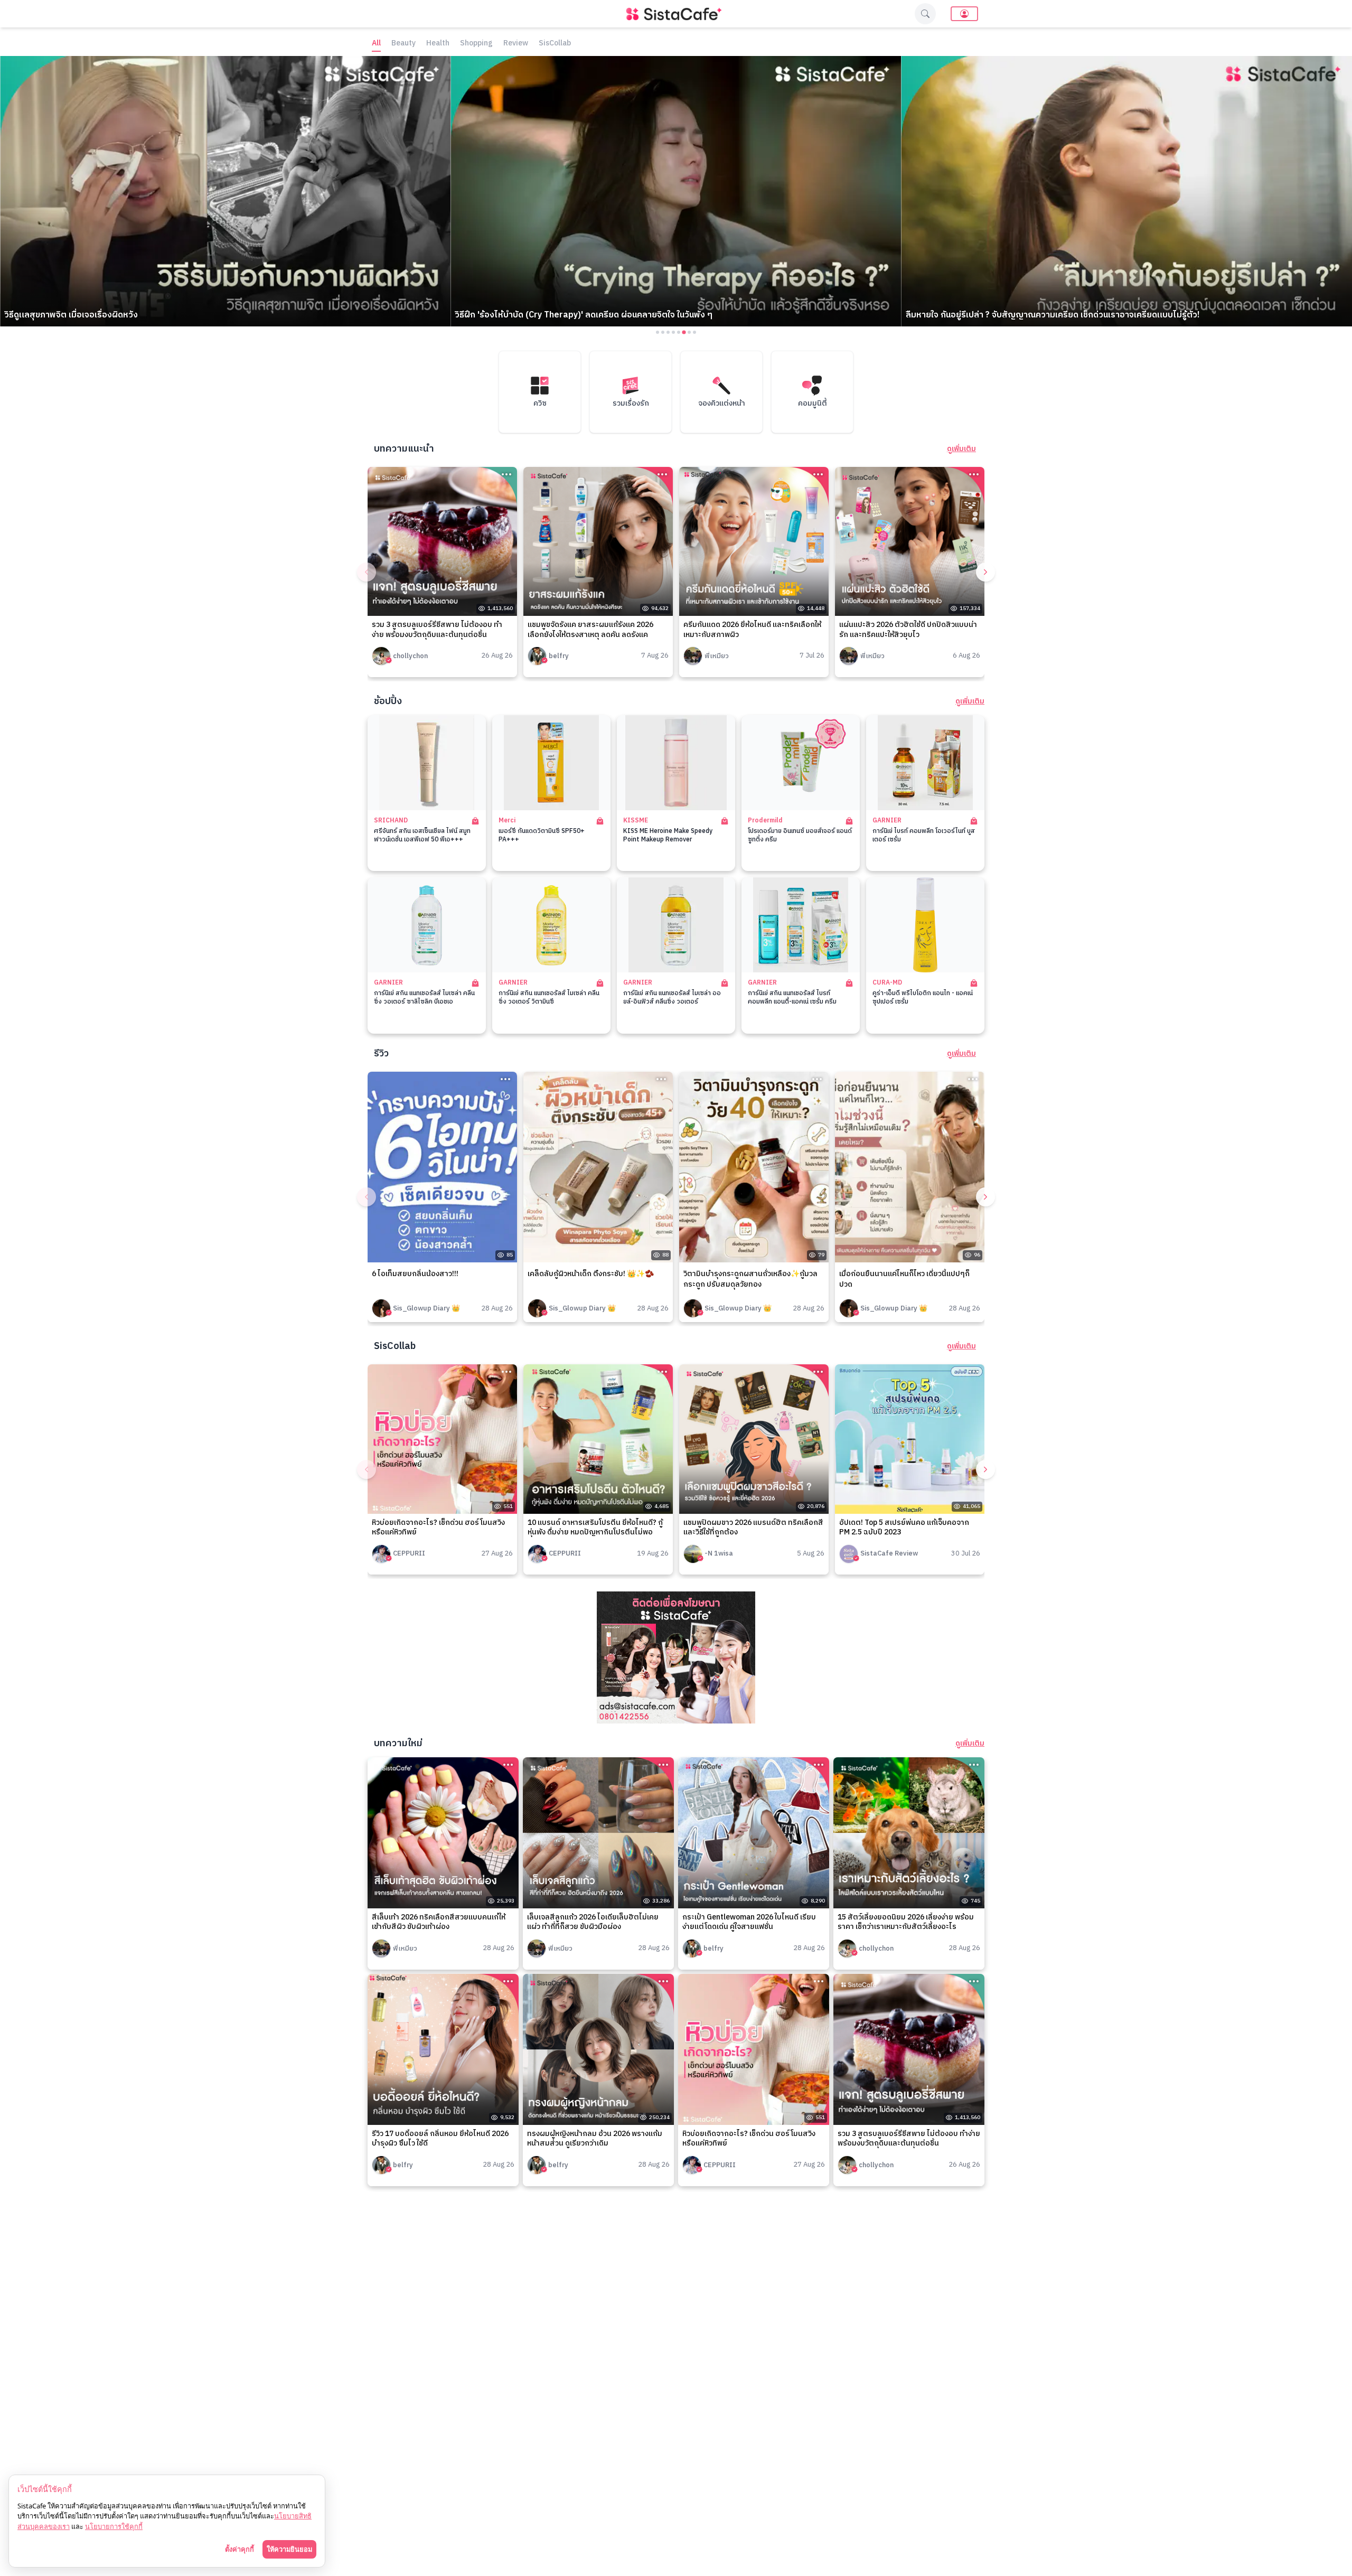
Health (438, 44)
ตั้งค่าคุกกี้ (240, 2549)
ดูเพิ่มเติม (961, 449)
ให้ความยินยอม (289, 2549)
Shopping (476, 44)
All (376, 44)
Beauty (403, 44)
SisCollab (555, 44)
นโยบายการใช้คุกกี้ (114, 2526)
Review (516, 44)
